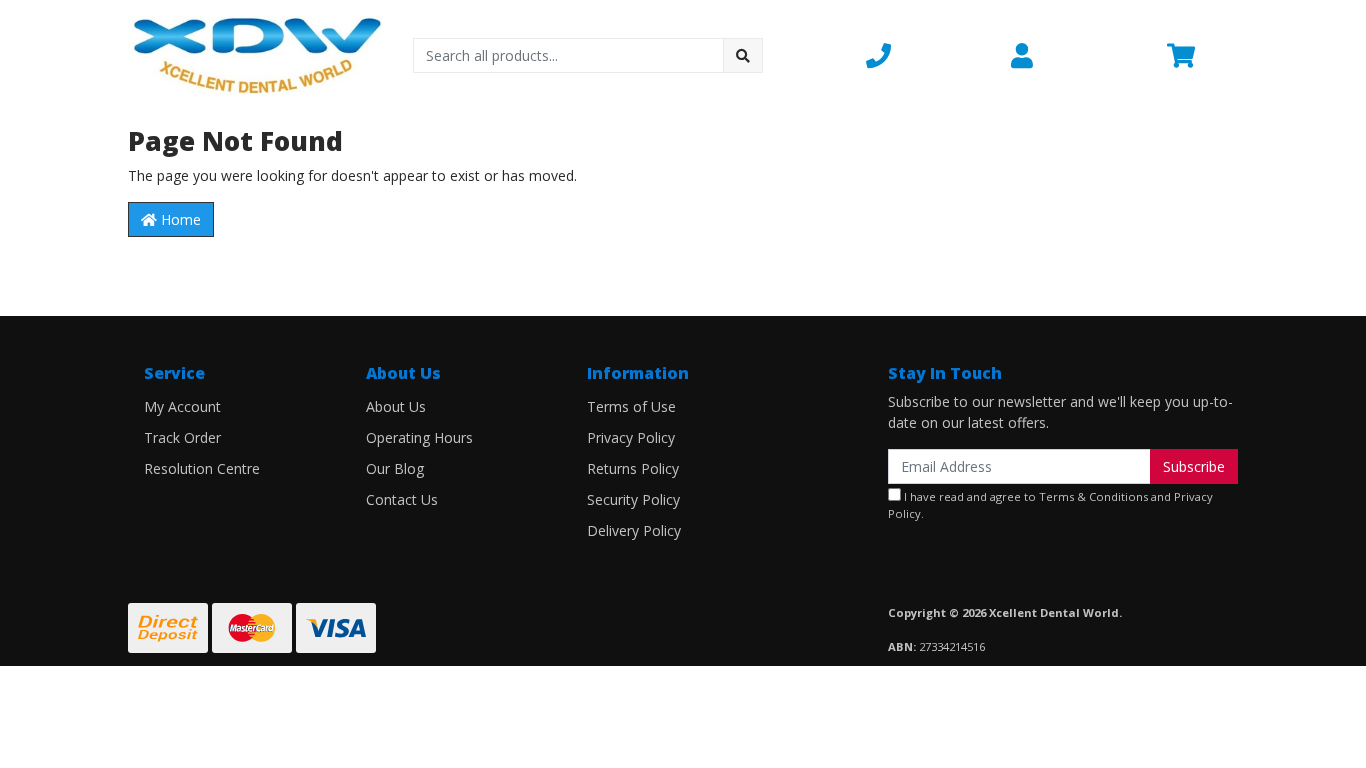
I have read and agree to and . (1050, 505)
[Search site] (743, 55)
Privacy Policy (631, 437)
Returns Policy (633, 468)
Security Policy (633, 499)
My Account (182, 406)
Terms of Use (631, 406)
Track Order (182, 437)
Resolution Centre (202, 468)
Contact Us (402, 499)
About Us (396, 406)
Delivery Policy (634, 530)
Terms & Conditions (1093, 496)
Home (179, 219)
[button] (926, 55)
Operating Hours (419, 437)
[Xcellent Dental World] (255, 53)
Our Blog (395, 468)
